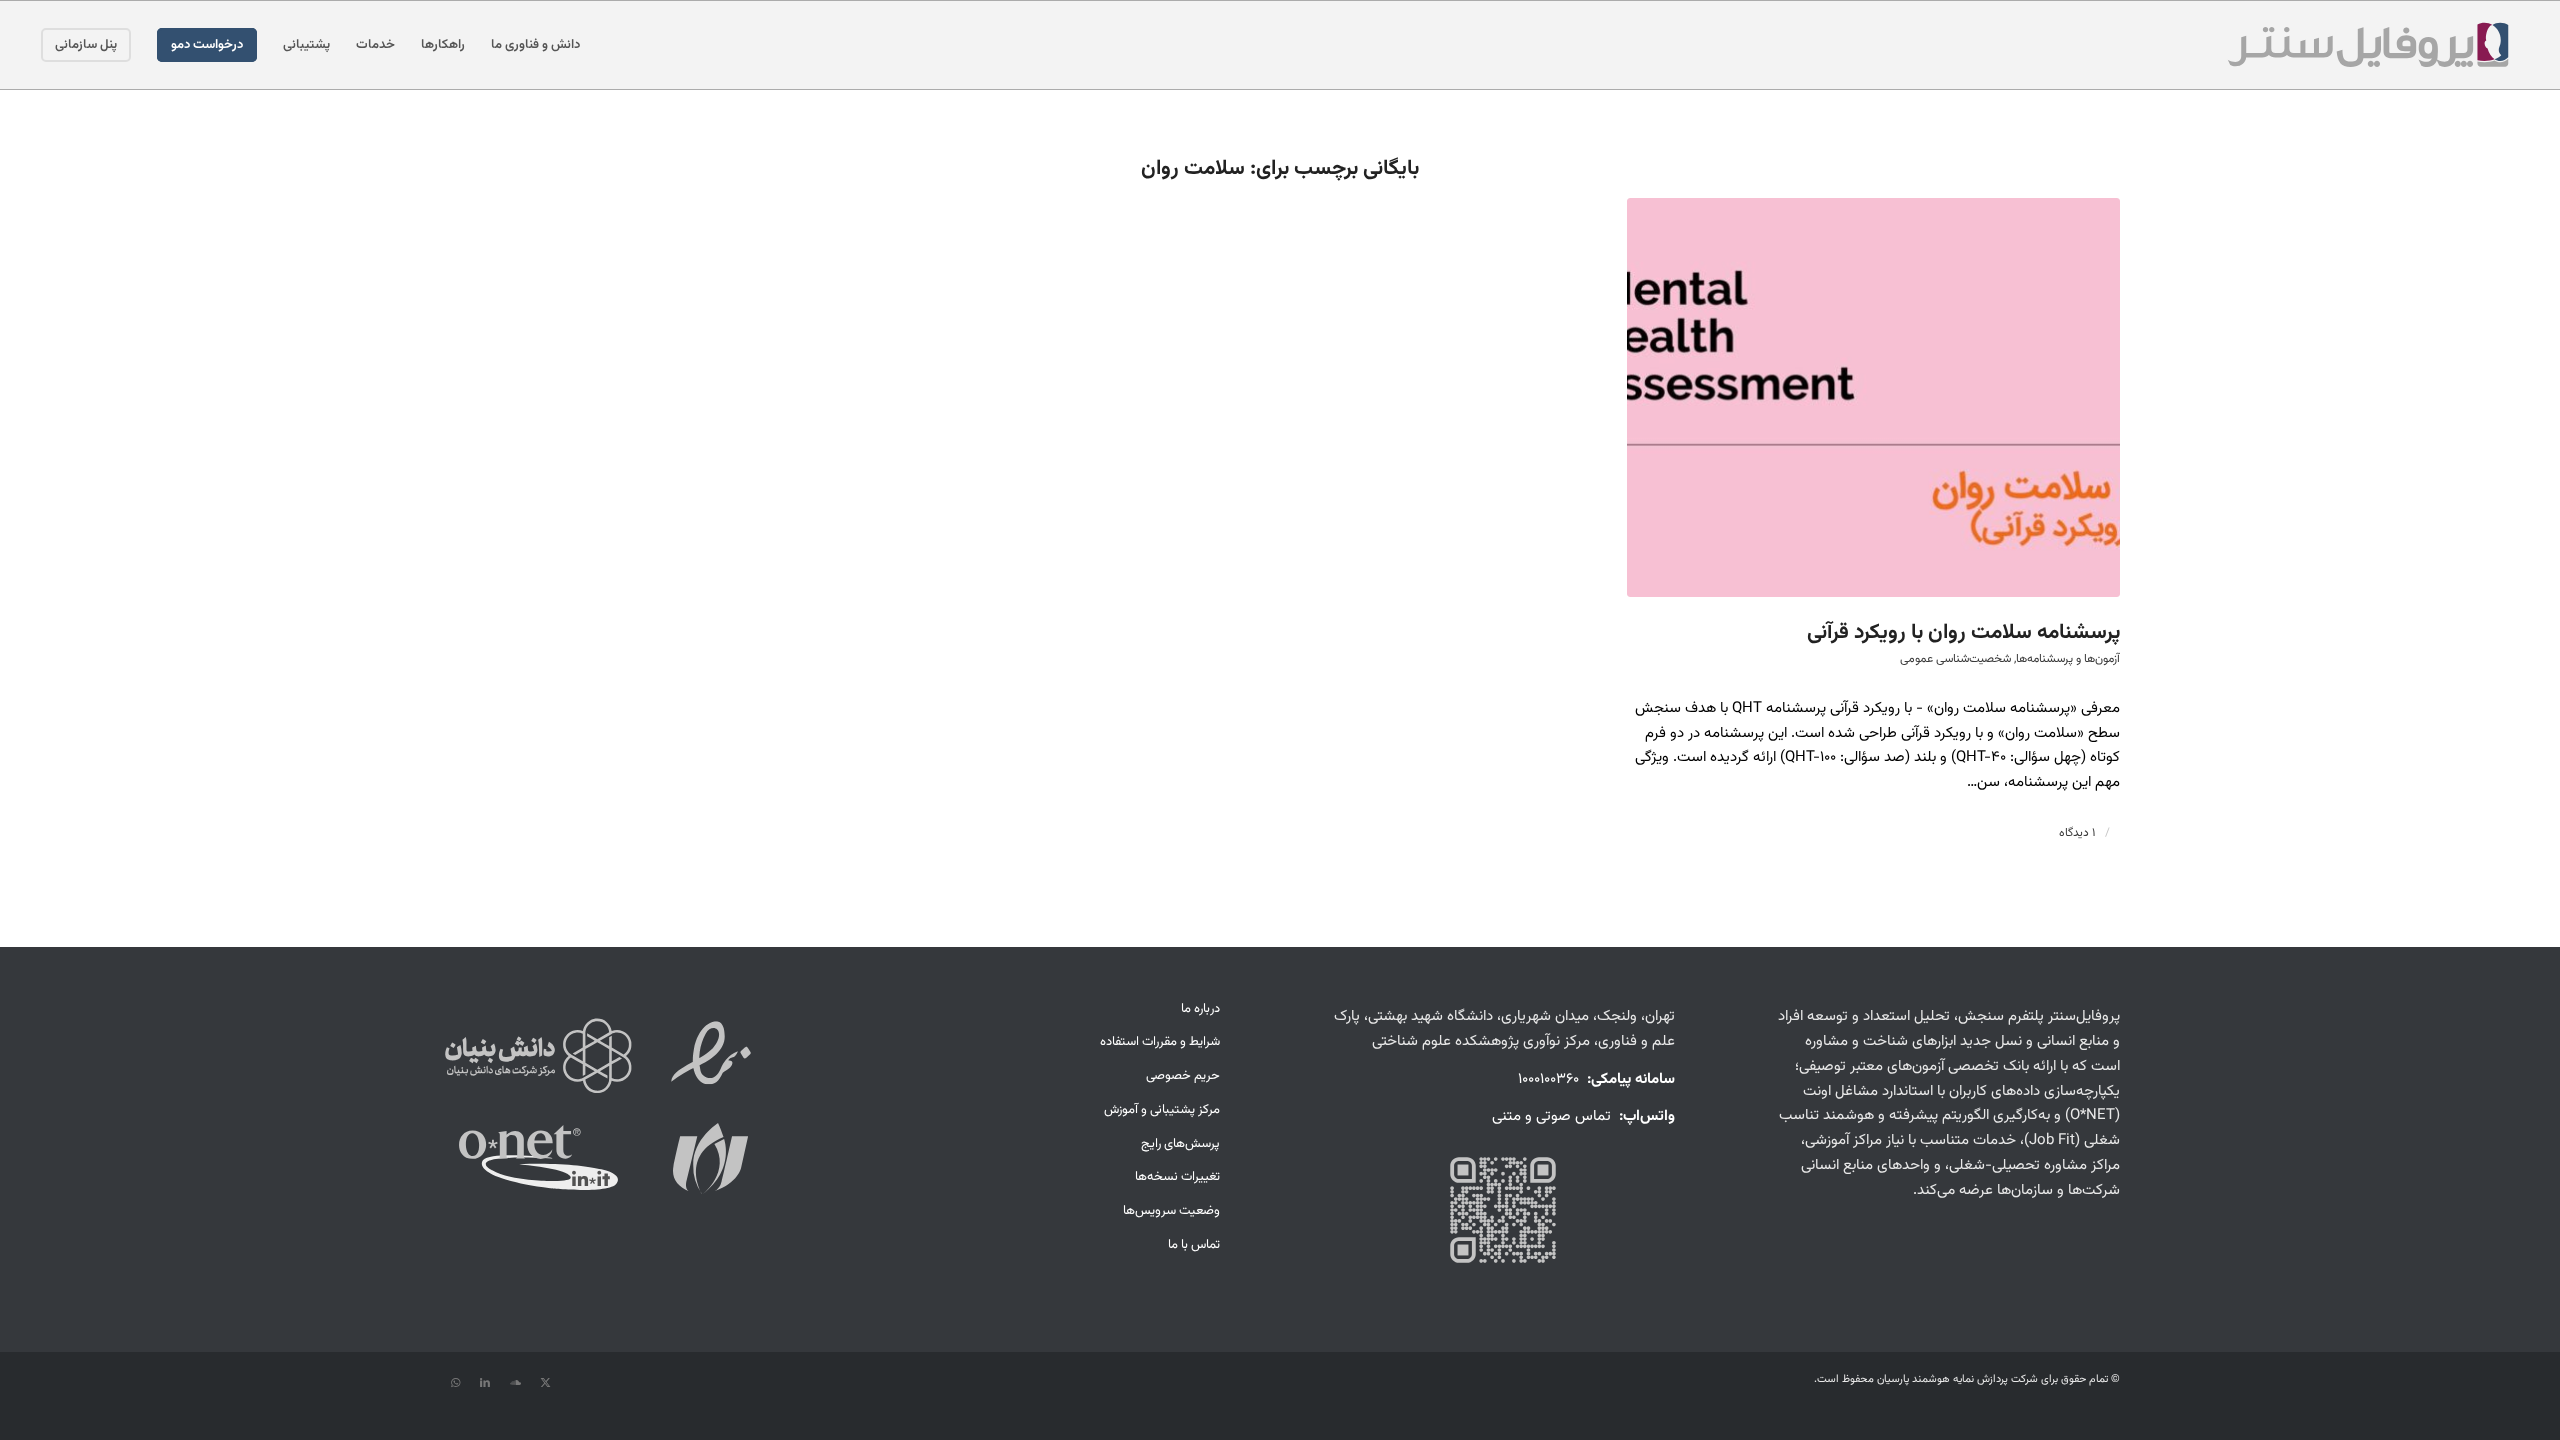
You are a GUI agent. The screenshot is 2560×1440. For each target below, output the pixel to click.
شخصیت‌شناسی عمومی (1955, 659)
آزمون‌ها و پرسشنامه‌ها (2068, 659)
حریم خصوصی (1182, 1076)
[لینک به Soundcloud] (515, 1383)
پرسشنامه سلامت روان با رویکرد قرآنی (1963, 632)
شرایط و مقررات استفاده (1159, 1042)
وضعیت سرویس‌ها (1171, 1211)
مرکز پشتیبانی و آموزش (1161, 1110)
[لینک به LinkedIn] (485, 1383)
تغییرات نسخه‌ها (1177, 1177)
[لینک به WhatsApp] (455, 1383)
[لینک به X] (545, 1383)
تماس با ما (1193, 1245)
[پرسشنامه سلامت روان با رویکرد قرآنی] (1873, 397)
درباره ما (1200, 1009)
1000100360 (1548, 1079)
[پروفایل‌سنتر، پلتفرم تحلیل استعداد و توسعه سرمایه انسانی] (2368, 45)
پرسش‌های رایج (1180, 1144)
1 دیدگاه (2077, 833)
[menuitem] (535, 45)
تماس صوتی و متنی (1551, 1116)
